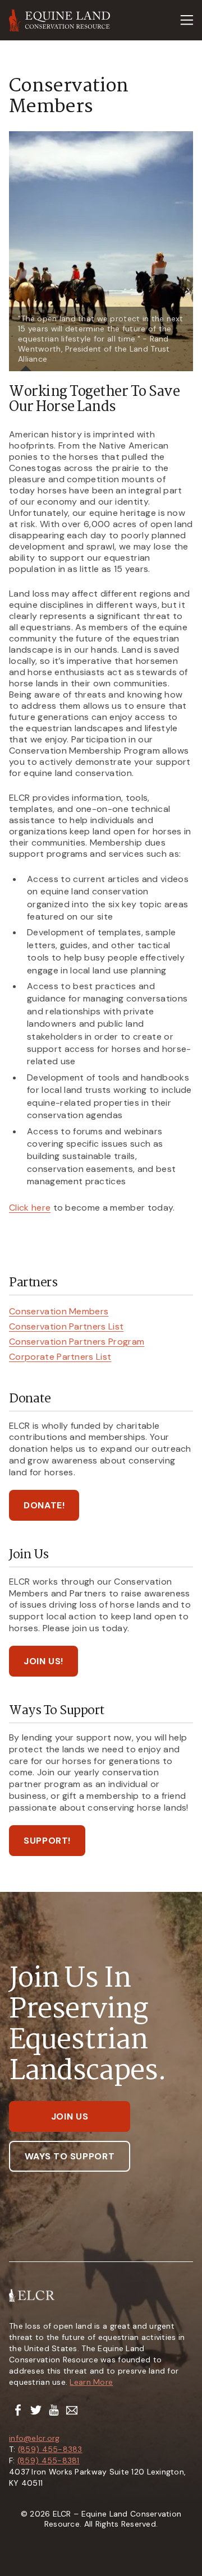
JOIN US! (43, 1661)
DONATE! (44, 1505)
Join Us (70, 2116)
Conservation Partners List (66, 1326)
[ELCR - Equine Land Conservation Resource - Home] (60, 20)
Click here (30, 1208)
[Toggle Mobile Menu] (187, 20)
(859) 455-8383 (50, 2449)
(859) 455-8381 (49, 2460)
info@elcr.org (35, 2438)
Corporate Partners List (60, 1357)
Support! (47, 1841)
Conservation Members (59, 1311)
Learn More (91, 2382)
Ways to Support (70, 2156)
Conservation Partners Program (77, 1342)
